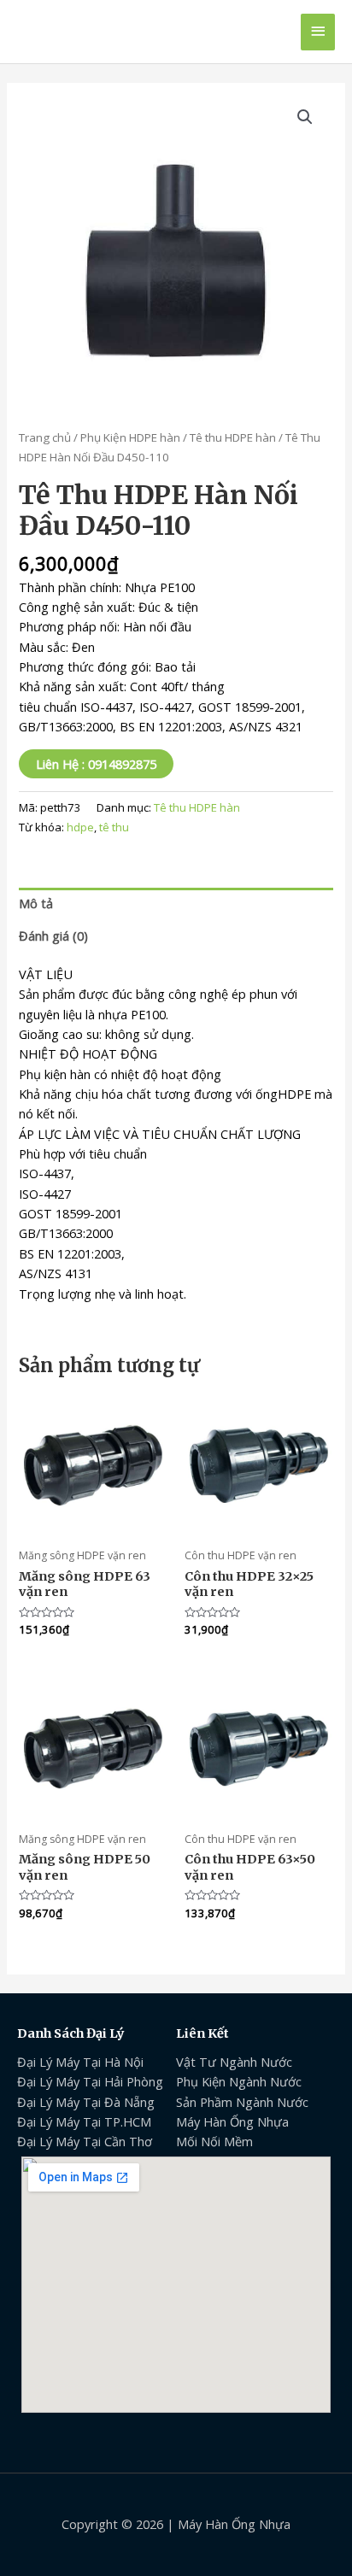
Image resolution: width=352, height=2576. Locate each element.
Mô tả (36, 903)
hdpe (80, 827)
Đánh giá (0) (53, 936)
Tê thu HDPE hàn (233, 437)
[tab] (176, 904)
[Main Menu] (318, 32)
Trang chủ (45, 437)
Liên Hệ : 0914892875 (96, 764)
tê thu (114, 827)
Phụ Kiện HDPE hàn (130, 437)
